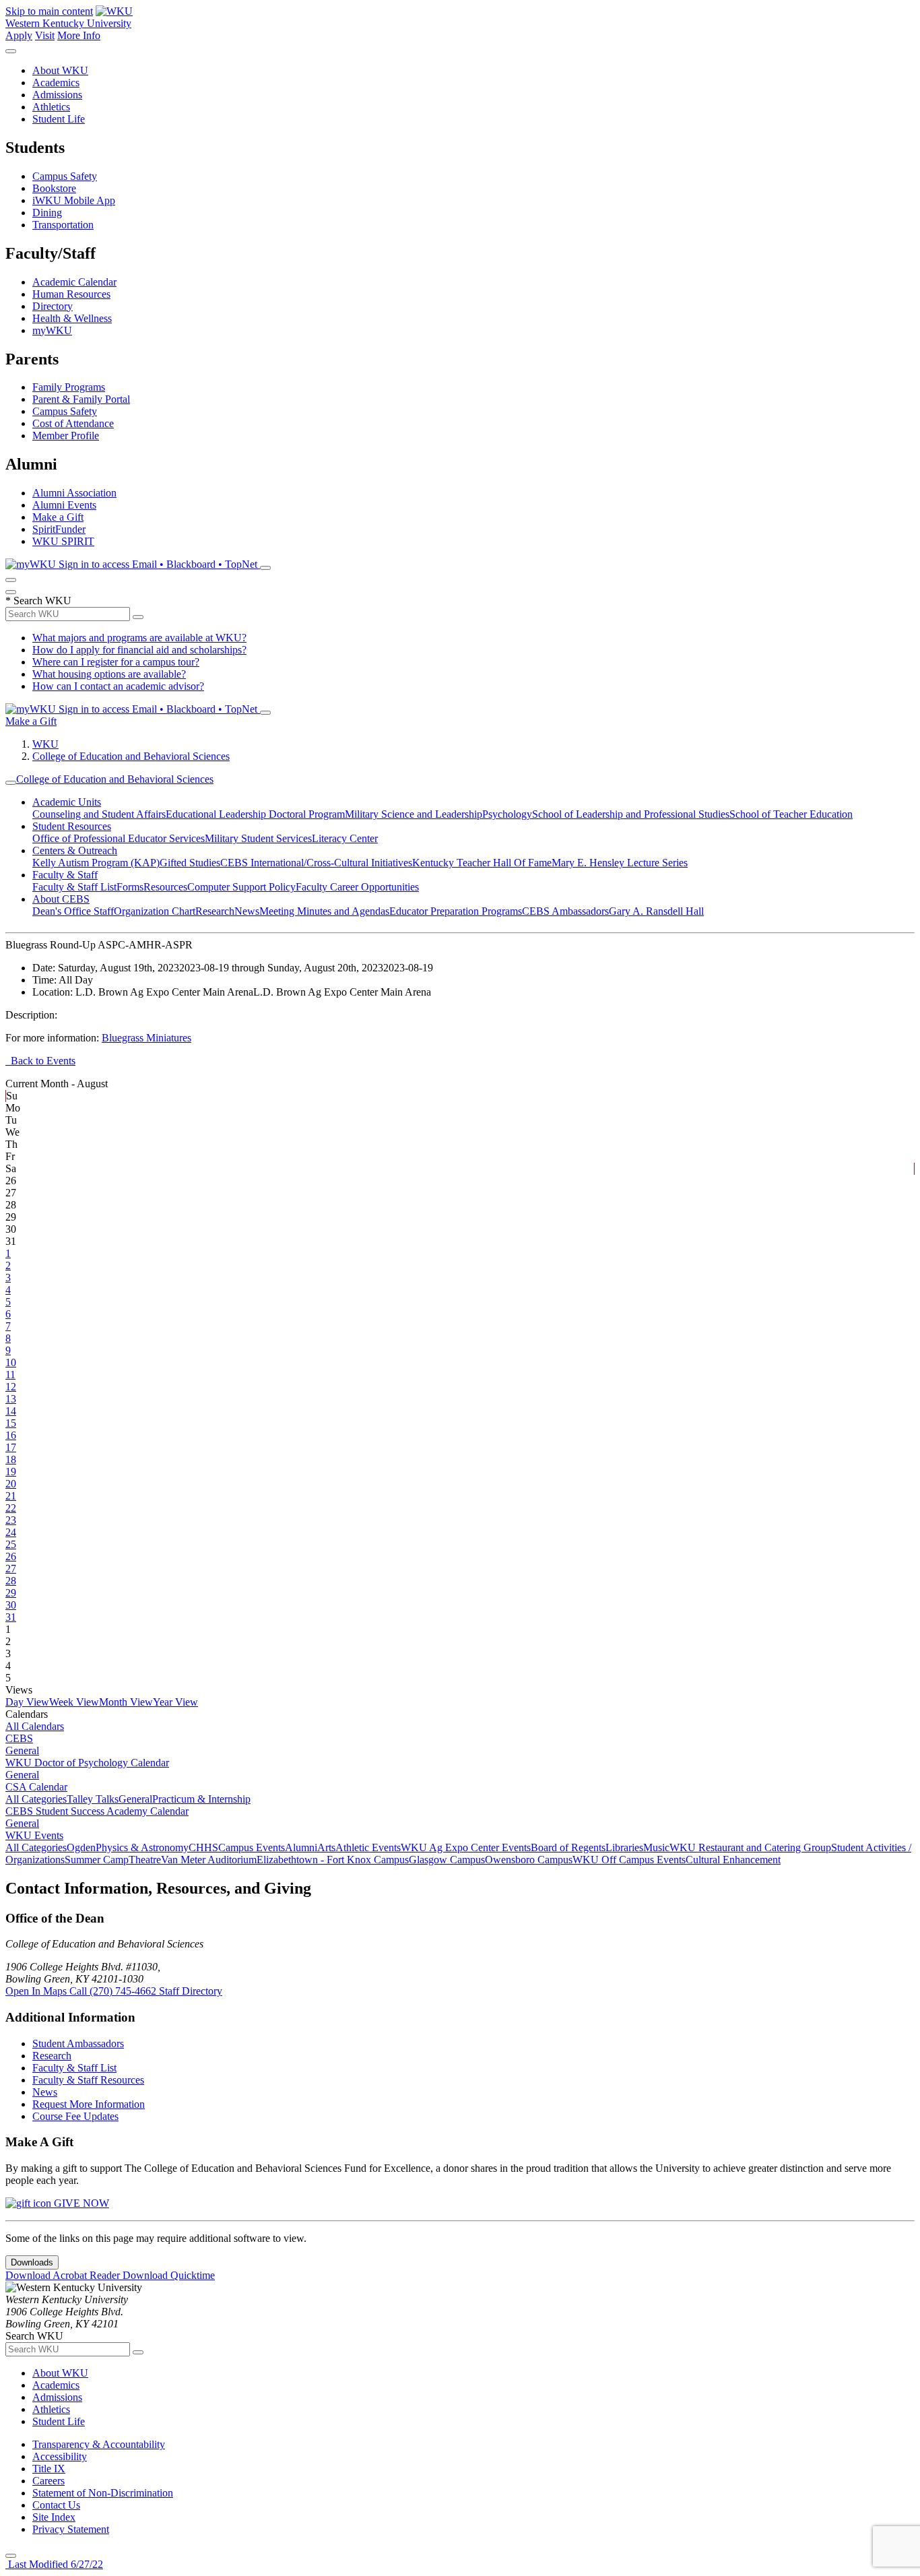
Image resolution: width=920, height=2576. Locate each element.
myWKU (52, 330)
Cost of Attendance (73, 423)
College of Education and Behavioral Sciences (131, 756)
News (247, 911)
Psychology (507, 814)
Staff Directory (191, 1991)
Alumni (301, 1847)
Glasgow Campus (447, 1860)
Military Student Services (258, 838)
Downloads (32, 2262)
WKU (45, 744)
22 (11, 1508)
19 (11, 1472)
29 (11, 1593)
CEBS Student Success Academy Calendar (97, 1811)
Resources (165, 887)
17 (11, 1447)
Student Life (59, 119)
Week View (74, 1702)
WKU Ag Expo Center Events (466, 1847)
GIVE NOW (80, 2203)
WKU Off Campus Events (629, 1860)
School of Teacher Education (791, 814)
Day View (27, 1702)
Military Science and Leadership (414, 814)
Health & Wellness (72, 318)
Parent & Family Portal (81, 399)
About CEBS (61, 899)
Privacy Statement (71, 2529)
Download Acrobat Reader (64, 2275)
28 (11, 1581)
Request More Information (89, 2104)
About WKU (60, 70)
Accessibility (60, 2456)
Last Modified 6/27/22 (54, 2564)
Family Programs (69, 387)
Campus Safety (65, 176)
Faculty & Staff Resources (88, 2080)
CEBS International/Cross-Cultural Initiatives (316, 863)
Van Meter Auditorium (209, 1860)
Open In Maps (37, 1991)
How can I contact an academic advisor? (118, 686)
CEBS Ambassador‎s (565, 911)
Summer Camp (97, 1860)
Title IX (49, 2469)
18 (11, 1459)
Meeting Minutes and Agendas (324, 911)
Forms (130, 887)
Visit (45, 35)
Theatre (145, 1860)
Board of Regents (568, 1847)
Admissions (57, 95)
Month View (126, 1702)
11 (10, 1375)
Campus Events (252, 1847)
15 (11, 1423)
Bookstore (54, 188)
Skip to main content (49, 11)
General (22, 1750)
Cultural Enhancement (733, 1860)
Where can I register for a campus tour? (116, 662)
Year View (175, 1702)
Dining (47, 213)
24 (11, 1532)
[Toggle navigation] (11, 783)
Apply (19, 35)
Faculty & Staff (65, 875)
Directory (53, 306)
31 (11, 1617)
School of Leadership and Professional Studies (631, 814)
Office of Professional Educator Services (119, 838)
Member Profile (66, 436)
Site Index (54, 2517)
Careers (48, 2481)
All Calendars (35, 1726)
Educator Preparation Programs (456, 911)
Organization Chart (155, 911)
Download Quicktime (169, 2275)
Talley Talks (93, 1799)
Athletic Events (368, 1847)
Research (215, 911)
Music (656, 1847)
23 (11, 1520)
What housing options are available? (109, 674)
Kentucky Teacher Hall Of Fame (482, 863)
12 (11, 1387)
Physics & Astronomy (142, 1847)
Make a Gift (58, 517)
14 (11, 1411)
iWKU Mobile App (74, 200)
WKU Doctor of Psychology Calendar (87, 1763)
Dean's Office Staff (73, 911)
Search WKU (38, 601)
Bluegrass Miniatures (146, 1038)
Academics (56, 83)
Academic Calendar (74, 282)
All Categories (36, 1799)
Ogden (81, 1847)
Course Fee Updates (75, 2116)
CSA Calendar (36, 1787)
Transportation (63, 225)
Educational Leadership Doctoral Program (255, 814)
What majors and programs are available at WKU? (139, 638)
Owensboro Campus (529, 1860)
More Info (79, 35)
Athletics (51, 107)
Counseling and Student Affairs (99, 814)
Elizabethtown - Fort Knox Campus (333, 1860)
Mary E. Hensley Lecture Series (620, 863)
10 (11, 1362)
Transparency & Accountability (99, 2444)
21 (11, 1496)
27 (11, 1569)
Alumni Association (74, 493)
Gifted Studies (190, 863)
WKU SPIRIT (63, 541)
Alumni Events (64, 505)
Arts (326, 1847)
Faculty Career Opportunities (357, 887)
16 (11, 1435)
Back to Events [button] (40, 1061)
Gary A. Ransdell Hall (656, 911)
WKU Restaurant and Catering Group (750, 1847)
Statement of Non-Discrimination (103, 2493)
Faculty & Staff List (74, 887)
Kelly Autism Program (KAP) (96, 863)
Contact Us (56, 2505)
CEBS (19, 1738)
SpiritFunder (59, 529)
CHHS (203, 1847)
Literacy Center (345, 838)
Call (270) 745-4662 (114, 1991)
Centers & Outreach (75, 850)
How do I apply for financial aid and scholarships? (139, 650)
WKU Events (34, 1835)
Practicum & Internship (201, 1799)
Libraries (624, 1847)
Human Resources (71, 294)
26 (11, 1556)
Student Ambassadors (78, 2043)
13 (11, 1399)
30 (11, 1605)
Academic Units (67, 802)
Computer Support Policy (241, 887)
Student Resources (72, 826)
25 (11, 1544)
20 (11, 1484)
